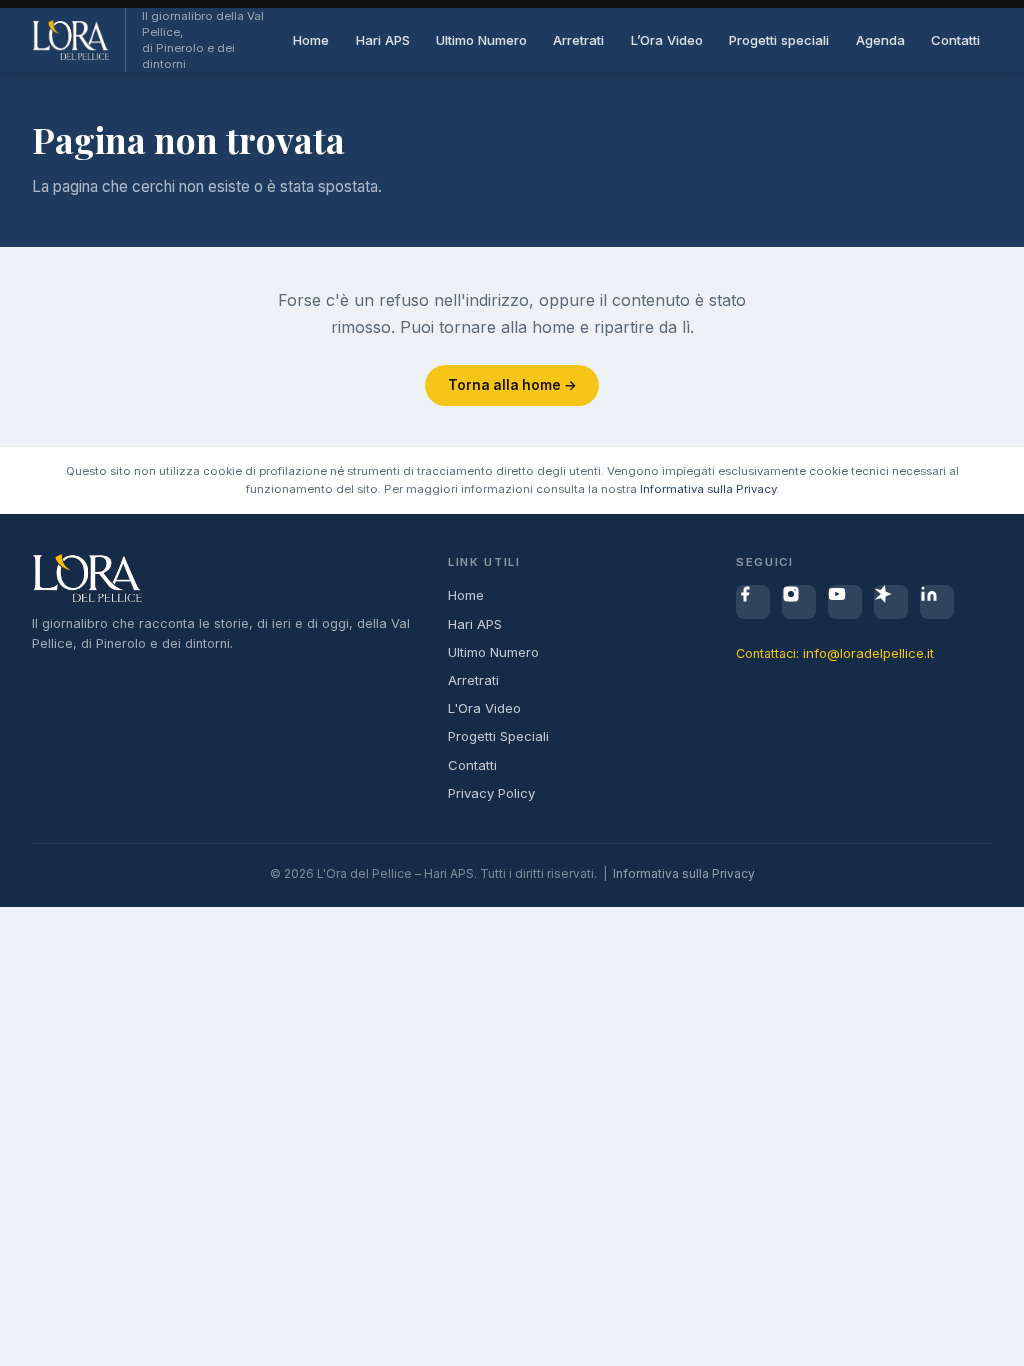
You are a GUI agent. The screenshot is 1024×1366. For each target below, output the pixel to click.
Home (311, 40)
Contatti (955, 40)
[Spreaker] (891, 602)
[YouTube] (845, 602)
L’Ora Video (667, 40)
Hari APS (383, 40)
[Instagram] (799, 602)
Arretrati (578, 40)
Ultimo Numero (481, 40)
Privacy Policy (491, 793)
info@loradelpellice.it (868, 653)
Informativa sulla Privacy (708, 489)
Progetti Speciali (498, 736)
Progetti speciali (779, 40)
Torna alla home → (512, 385)
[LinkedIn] (937, 602)
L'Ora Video (484, 708)
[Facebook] (753, 602)
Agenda (880, 40)
